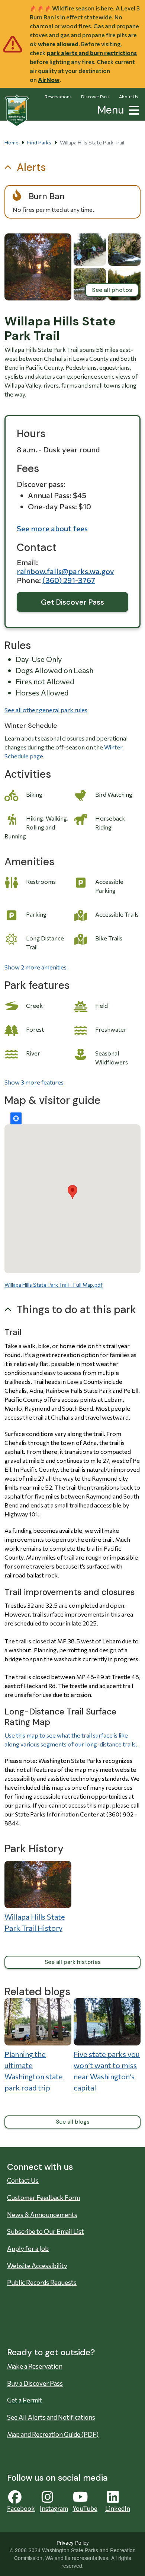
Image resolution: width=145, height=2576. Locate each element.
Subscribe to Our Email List (46, 2231)
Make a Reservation (35, 2366)
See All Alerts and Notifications (51, 2417)
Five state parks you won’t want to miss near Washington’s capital (107, 2071)
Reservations (58, 96)
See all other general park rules (46, 710)
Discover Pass (95, 96)
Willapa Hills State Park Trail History (35, 1922)
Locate (16, 1118)
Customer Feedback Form (43, 2198)
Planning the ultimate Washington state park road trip (34, 2071)
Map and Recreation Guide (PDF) (53, 2434)
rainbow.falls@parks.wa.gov (65, 571)
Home (12, 142)
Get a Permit (25, 2400)
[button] (132, 109)
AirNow (49, 79)
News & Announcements (42, 2215)
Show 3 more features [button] (34, 1082)
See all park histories (73, 1962)
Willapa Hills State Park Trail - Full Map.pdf (54, 1285)
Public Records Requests (42, 2282)
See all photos (112, 290)
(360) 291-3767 (69, 580)
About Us (129, 96)
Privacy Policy (73, 2542)
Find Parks (39, 142)
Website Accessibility (37, 2266)
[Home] (17, 111)
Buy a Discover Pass (35, 2383)
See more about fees (52, 528)
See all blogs (73, 2122)
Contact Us (23, 2180)
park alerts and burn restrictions (92, 53)
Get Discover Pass (72, 602)
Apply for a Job (28, 2249)
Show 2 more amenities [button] (36, 967)
